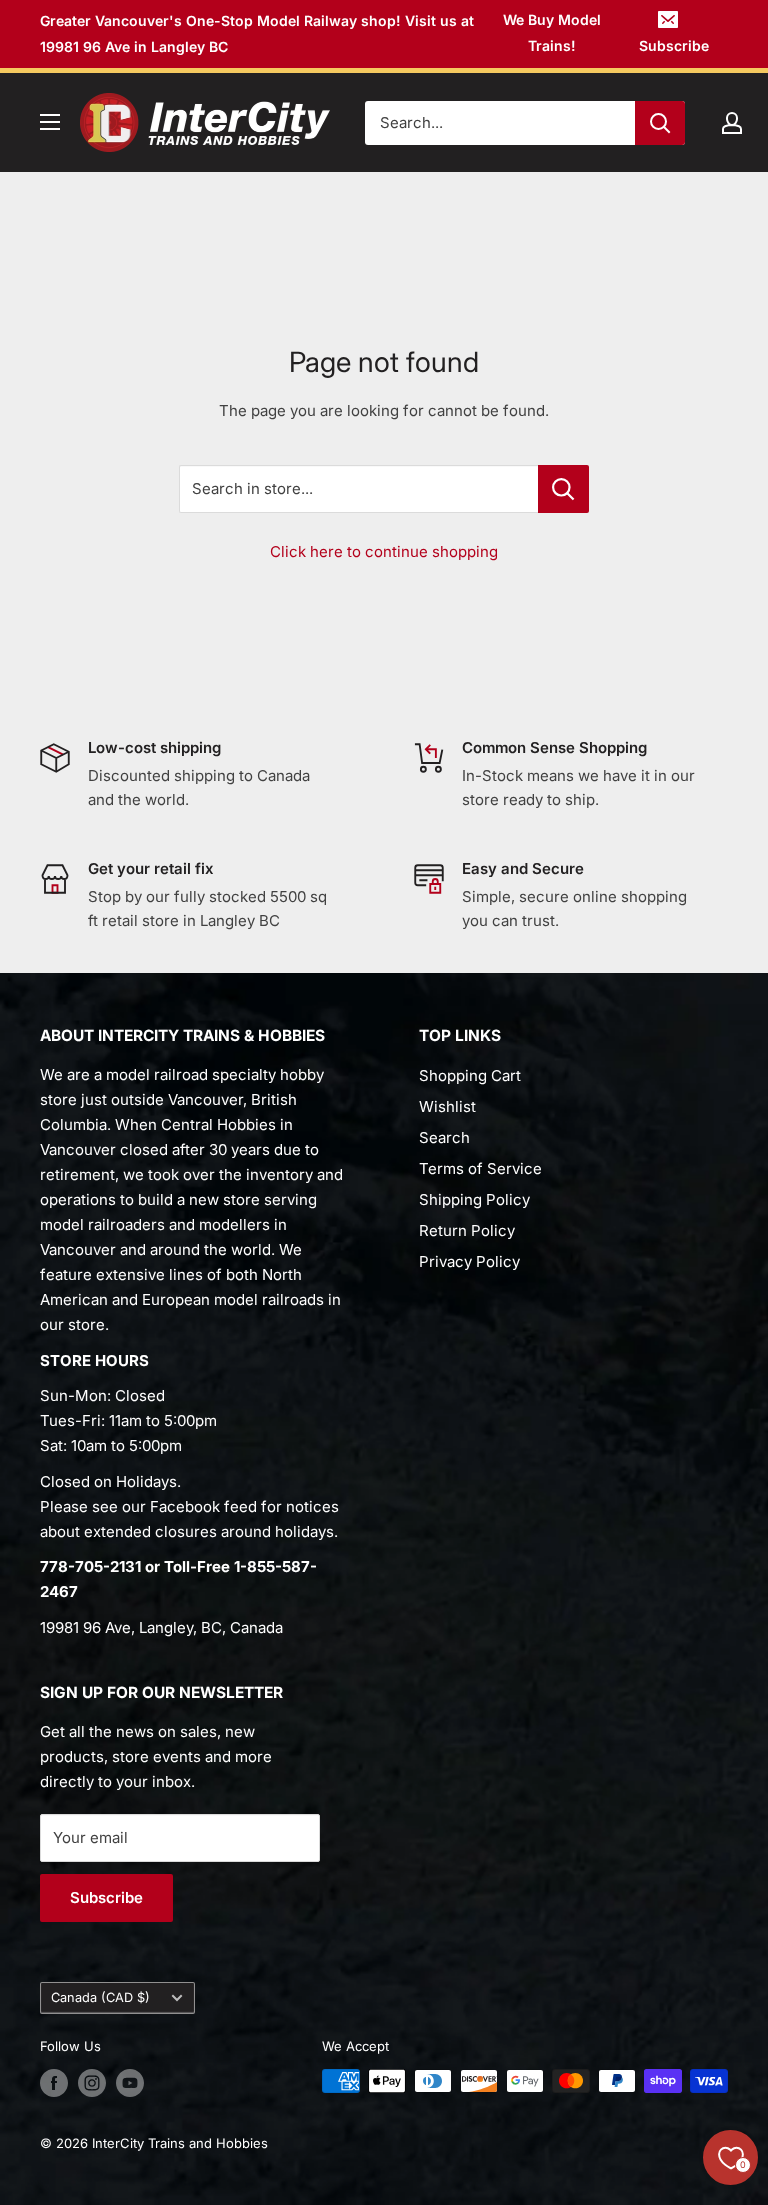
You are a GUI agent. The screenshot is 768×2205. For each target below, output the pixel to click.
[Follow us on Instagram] (92, 2083)
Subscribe (674, 45)
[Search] (660, 123)
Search (444, 1137)
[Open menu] (50, 122)
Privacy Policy (469, 1261)
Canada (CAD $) (100, 1997)
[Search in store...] (563, 489)
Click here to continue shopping (384, 551)
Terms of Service (480, 1168)
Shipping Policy (474, 1199)
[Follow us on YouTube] (130, 2083)
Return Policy (467, 1230)
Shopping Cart (470, 1075)
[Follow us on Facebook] (54, 2083)
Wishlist (447, 1106)
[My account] (732, 123)
